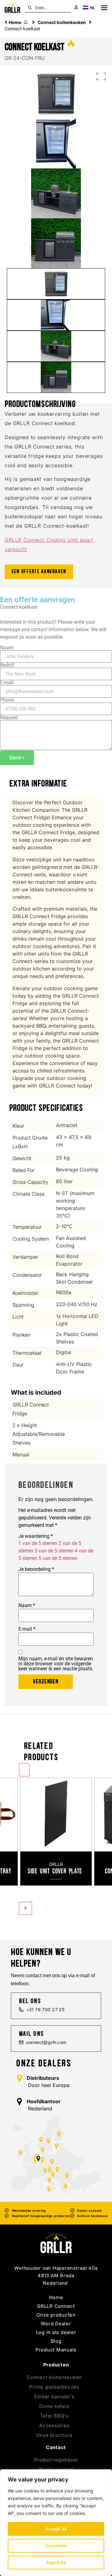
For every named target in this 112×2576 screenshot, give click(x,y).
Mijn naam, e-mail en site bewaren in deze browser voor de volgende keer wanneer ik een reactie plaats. (56, 1664)
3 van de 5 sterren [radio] (54, 1551)
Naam (7, 648)
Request (9, 718)
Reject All (56, 2562)
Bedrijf (7, 665)
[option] (56, 1834)
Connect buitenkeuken (62, 22)
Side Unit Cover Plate (55, 1871)
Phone (7, 700)
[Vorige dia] (24, 1770)
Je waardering (36, 1536)
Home (15, 22)
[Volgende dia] (26, 1908)
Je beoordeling (36, 1569)
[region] (56, 2523)
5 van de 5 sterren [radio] (58, 1558)
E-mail (7, 683)
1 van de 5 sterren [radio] (38, 1543)
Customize (56, 2546)
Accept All (56, 2529)
